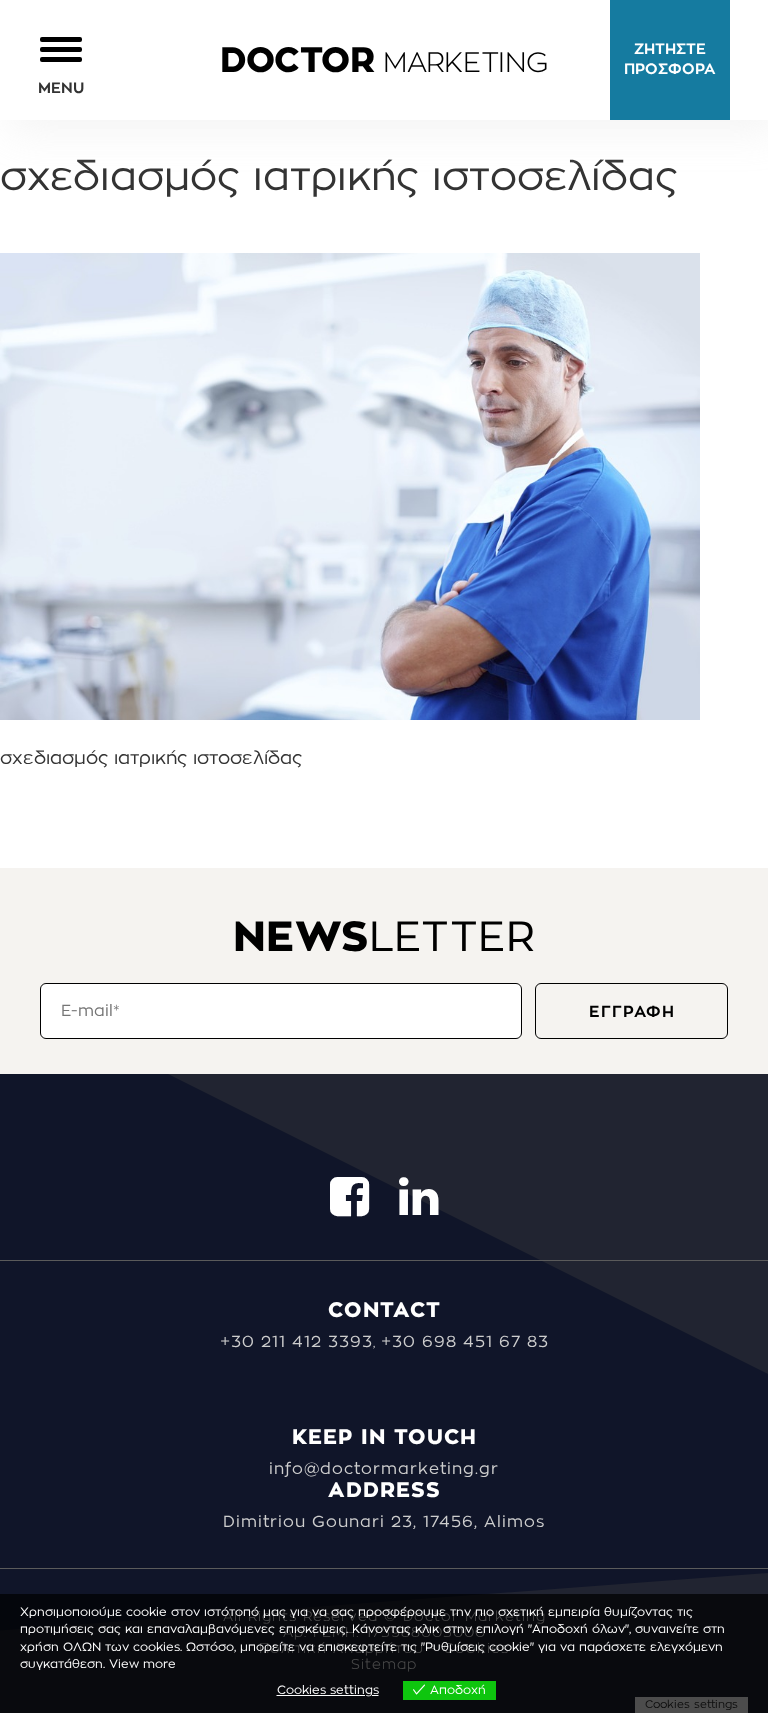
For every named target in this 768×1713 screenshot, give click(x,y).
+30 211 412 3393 (296, 1342)
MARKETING (384, 63)
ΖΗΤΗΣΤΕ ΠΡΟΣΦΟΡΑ (670, 59)
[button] (61, 64)
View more (142, 1664)
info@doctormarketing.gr (384, 1469)
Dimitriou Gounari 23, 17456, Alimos (384, 1522)
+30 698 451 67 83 (465, 1342)
